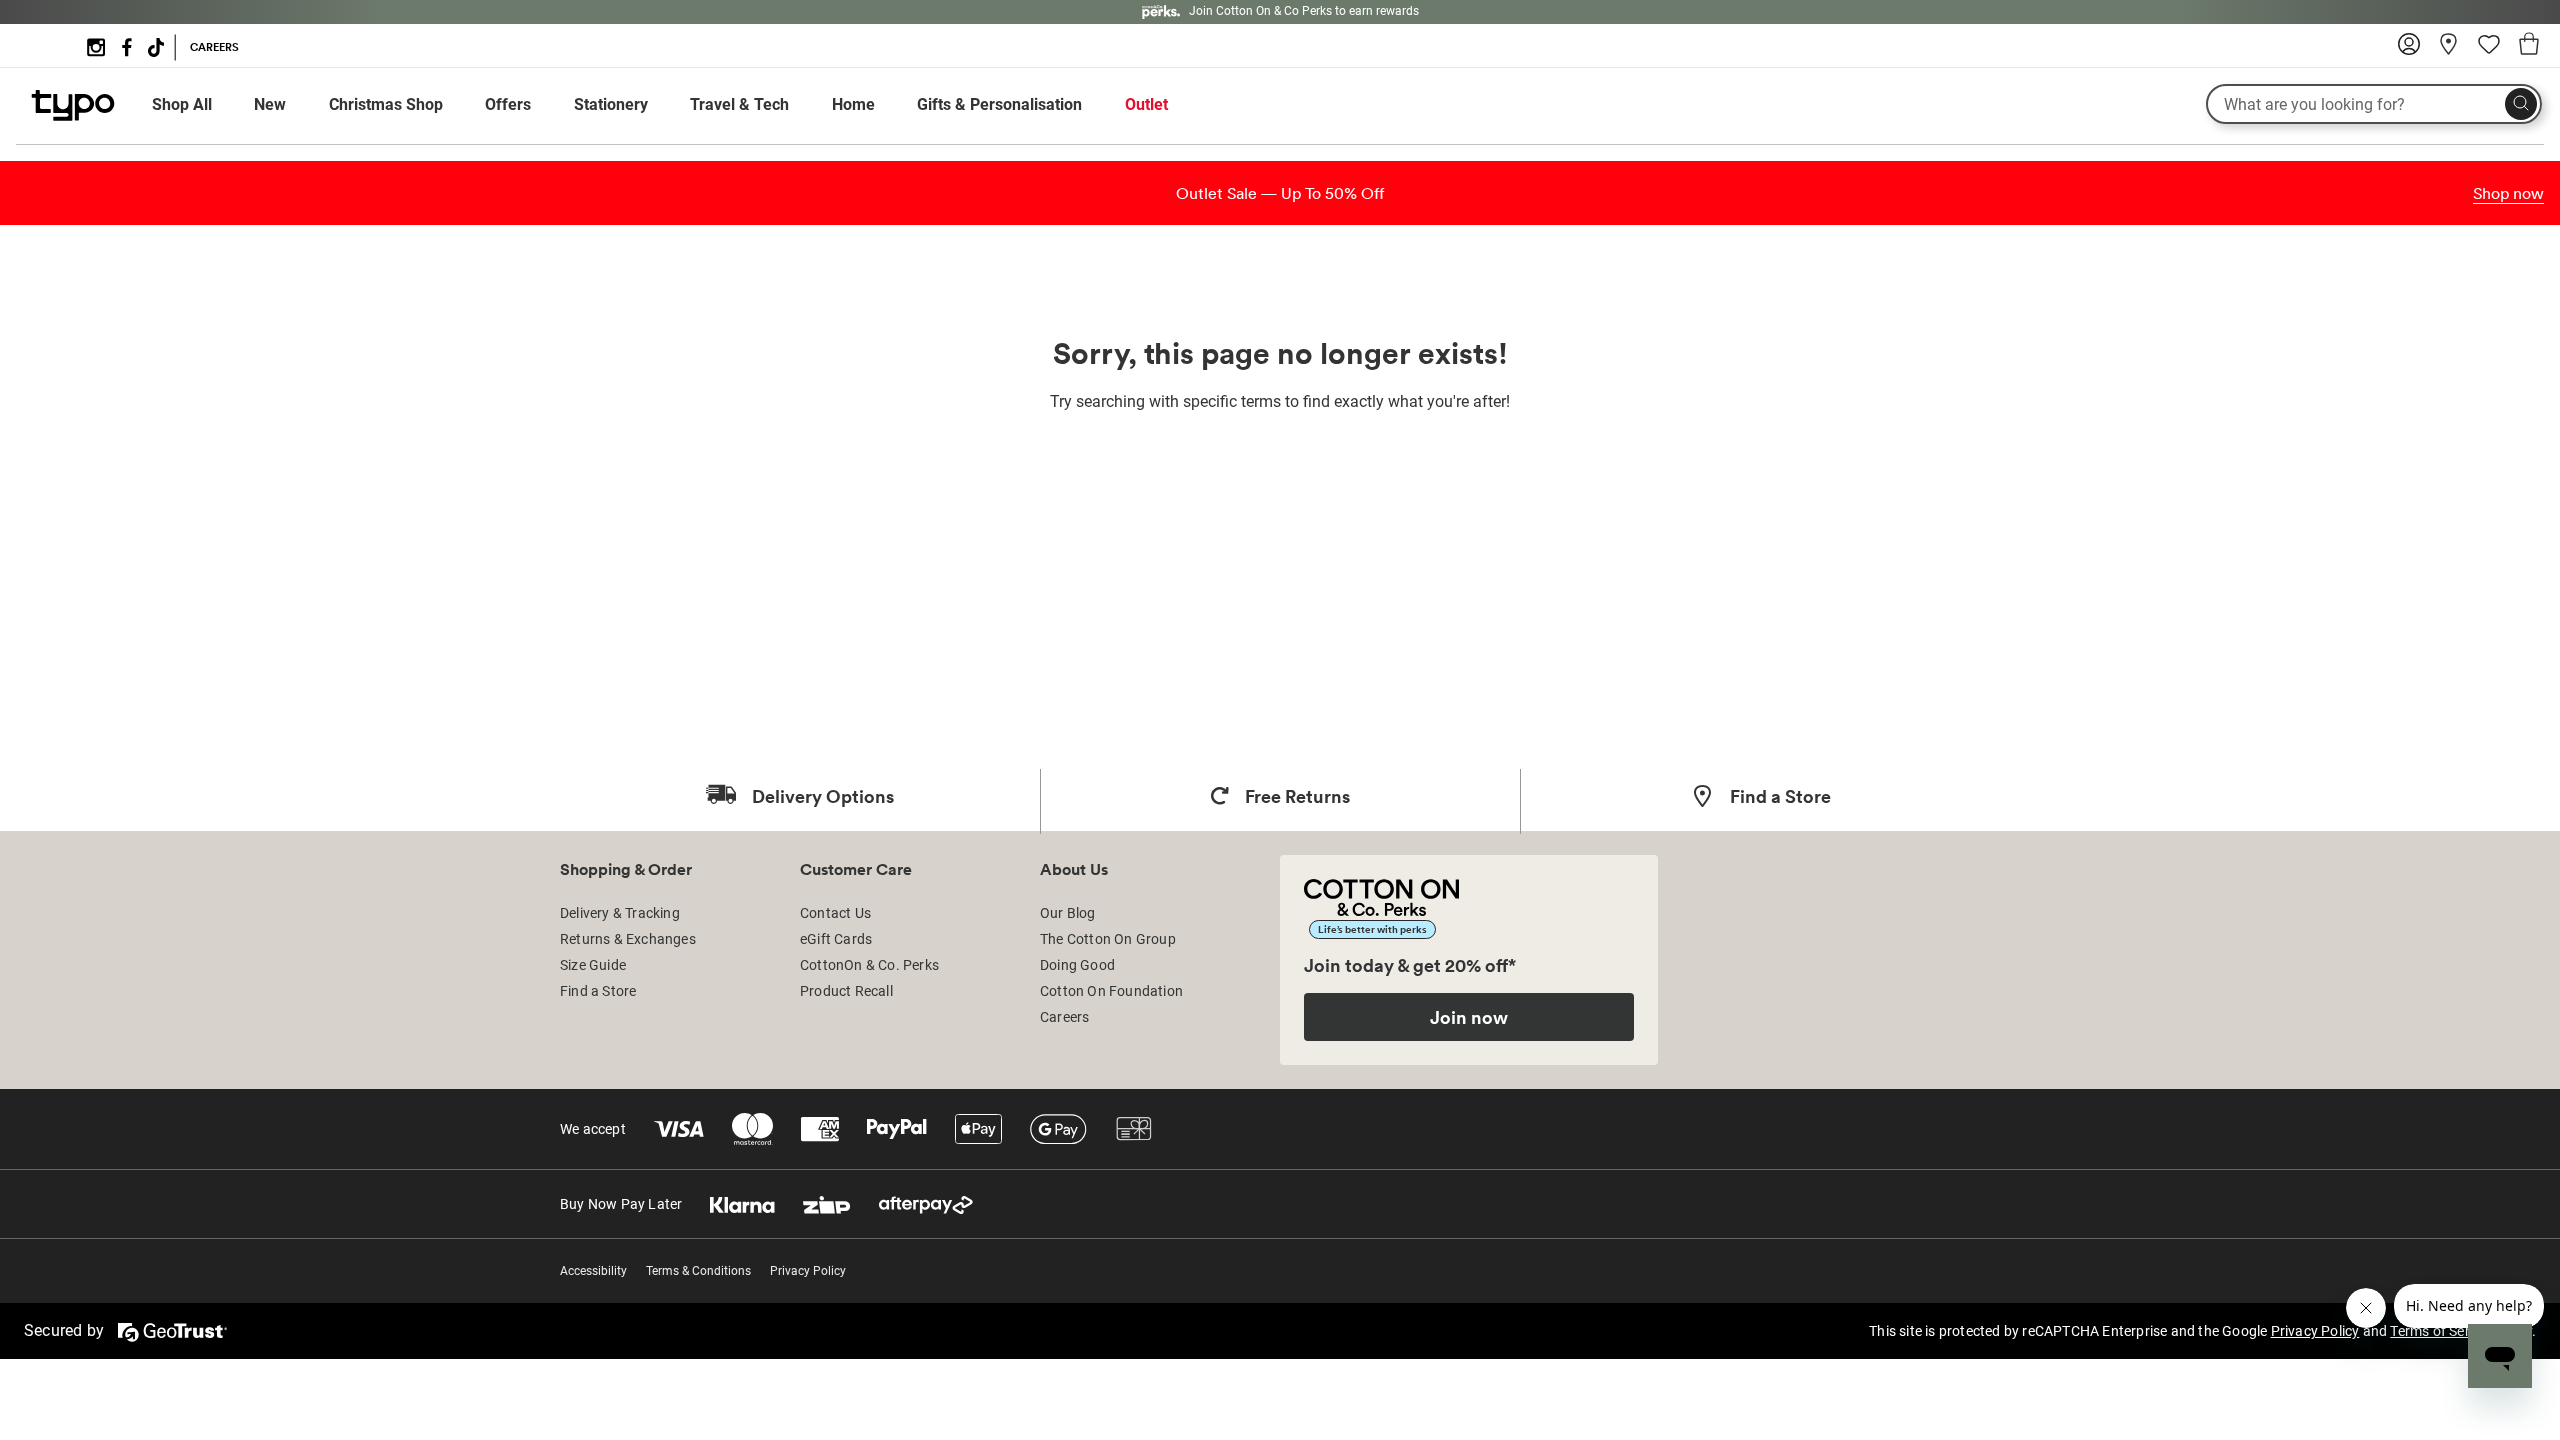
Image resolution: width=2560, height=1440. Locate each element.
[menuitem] (200, 105)
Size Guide (593, 965)
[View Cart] (2529, 47)
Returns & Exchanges (628, 939)
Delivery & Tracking (620, 913)
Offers (508, 104)
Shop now (2508, 193)
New (270, 104)
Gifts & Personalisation (999, 104)
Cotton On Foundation (1111, 991)
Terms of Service (2442, 1331)
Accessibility (593, 1271)
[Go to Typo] (73, 116)
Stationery (611, 104)
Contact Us (835, 913)
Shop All (182, 104)
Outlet (1146, 104)
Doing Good (1077, 965)
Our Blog (1068, 913)
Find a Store (598, 991)
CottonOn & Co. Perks (869, 965)
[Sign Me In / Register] (2409, 51)
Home (853, 104)
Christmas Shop (386, 104)
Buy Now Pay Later (621, 1204)
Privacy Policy (808, 1271)
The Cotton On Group (1108, 939)
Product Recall (846, 991)
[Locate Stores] (2449, 51)
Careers (1064, 1017)
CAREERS (214, 47)
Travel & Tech (739, 104)
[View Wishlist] (2489, 51)
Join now (1469, 1017)
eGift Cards (836, 939)
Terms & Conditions (698, 1271)
